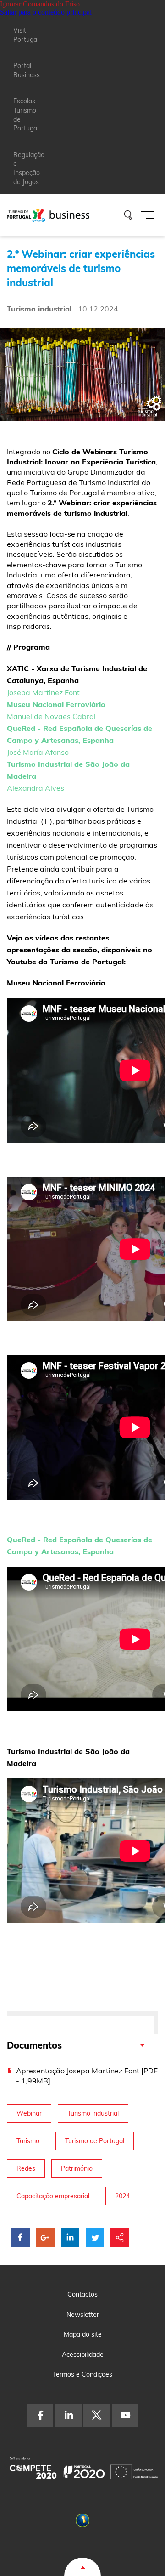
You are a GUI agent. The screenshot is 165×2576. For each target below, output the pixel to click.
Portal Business (27, 70)
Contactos (82, 2294)
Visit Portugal (26, 35)
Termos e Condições (82, 2374)
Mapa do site (83, 2334)
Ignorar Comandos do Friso (40, 4)
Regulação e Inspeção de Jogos (29, 168)
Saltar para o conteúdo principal (46, 12)
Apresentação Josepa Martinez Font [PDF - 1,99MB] (87, 2076)
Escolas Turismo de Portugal (26, 115)
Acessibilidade (83, 2355)
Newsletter (83, 2315)
